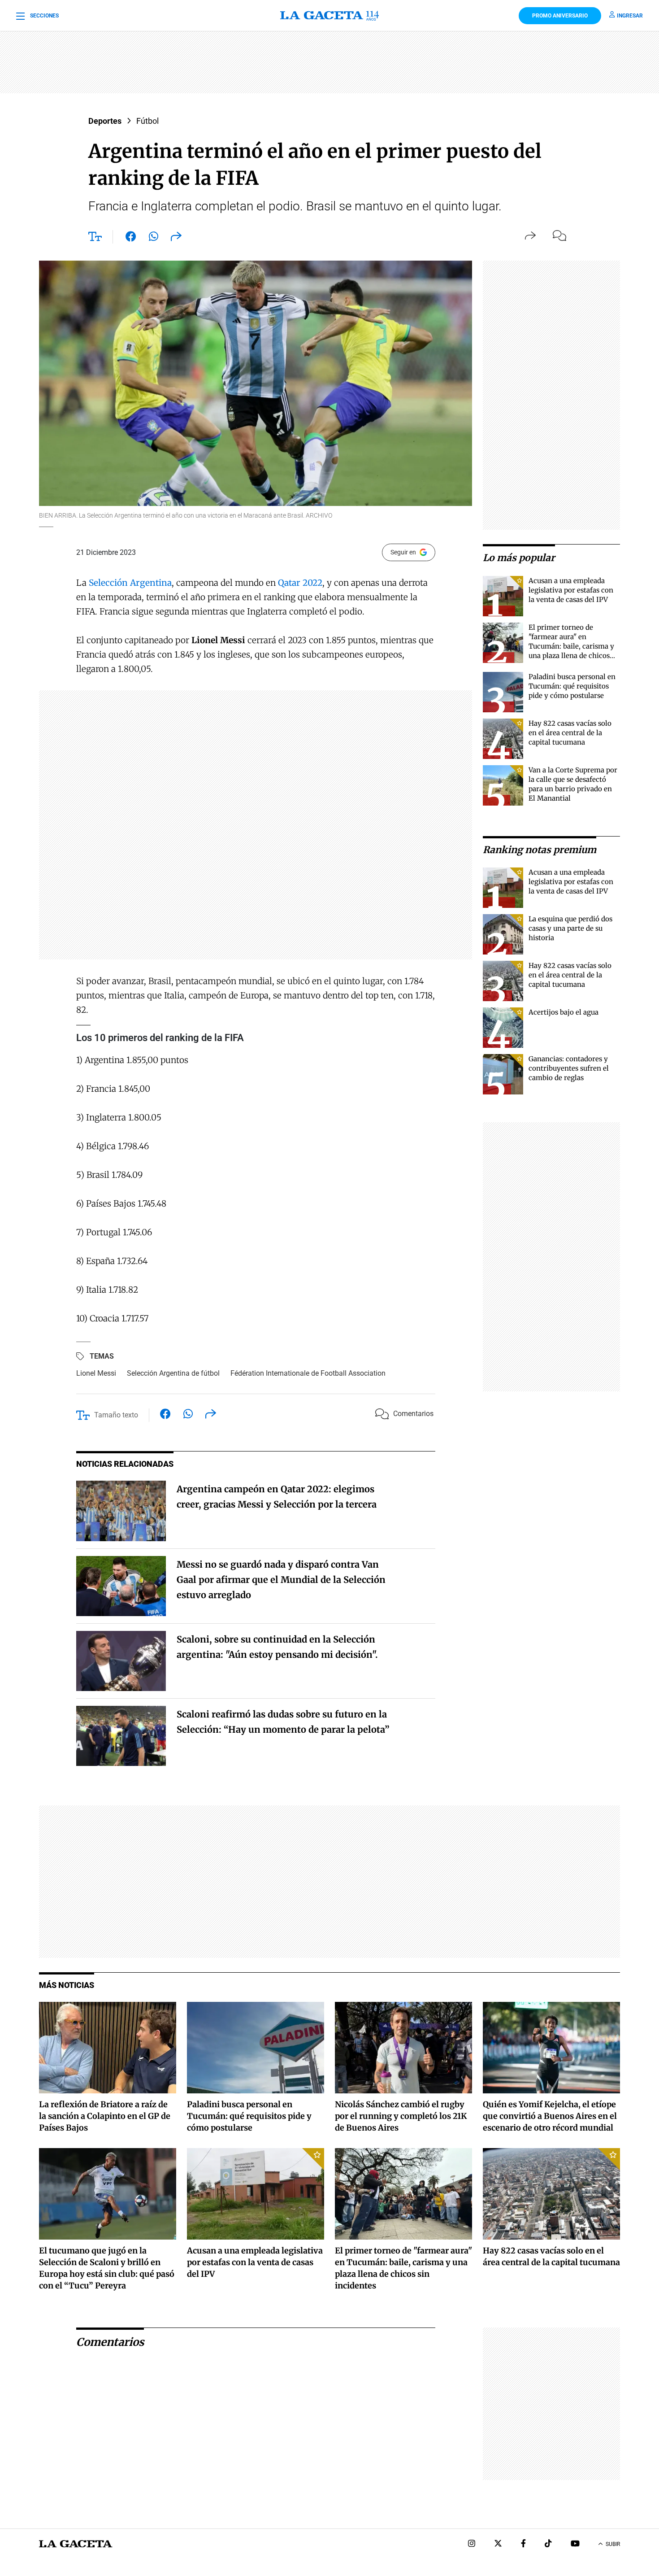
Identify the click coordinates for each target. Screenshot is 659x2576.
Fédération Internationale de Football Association (308, 1373)
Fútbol (147, 121)
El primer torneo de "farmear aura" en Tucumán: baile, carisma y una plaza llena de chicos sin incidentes (571, 646)
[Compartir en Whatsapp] (154, 238)
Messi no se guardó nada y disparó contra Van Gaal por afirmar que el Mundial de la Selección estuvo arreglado (281, 1580)
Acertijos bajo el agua (564, 1012)
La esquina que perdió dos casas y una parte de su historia (570, 928)
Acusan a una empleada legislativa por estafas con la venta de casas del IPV (571, 590)
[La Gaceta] (329, 16)
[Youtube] (575, 2544)
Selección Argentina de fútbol (173, 1373)
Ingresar (630, 16)
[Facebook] (523, 2544)
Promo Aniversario (560, 16)
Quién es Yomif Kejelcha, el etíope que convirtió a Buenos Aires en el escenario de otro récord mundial (550, 2116)
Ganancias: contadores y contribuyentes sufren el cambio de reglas (569, 1068)
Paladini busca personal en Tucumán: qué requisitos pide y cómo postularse (572, 686)
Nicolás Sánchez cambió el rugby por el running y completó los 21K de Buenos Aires (401, 2116)
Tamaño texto (116, 1415)
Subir (613, 2544)
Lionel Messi (96, 1373)
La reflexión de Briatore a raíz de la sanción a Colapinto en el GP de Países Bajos (105, 2116)
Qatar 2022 (300, 583)
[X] (498, 2544)
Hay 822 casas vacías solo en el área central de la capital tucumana (570, 733)
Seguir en (403, 552)
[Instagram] (472, 2544)
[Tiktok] (548, 2544)
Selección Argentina (130, 583)
